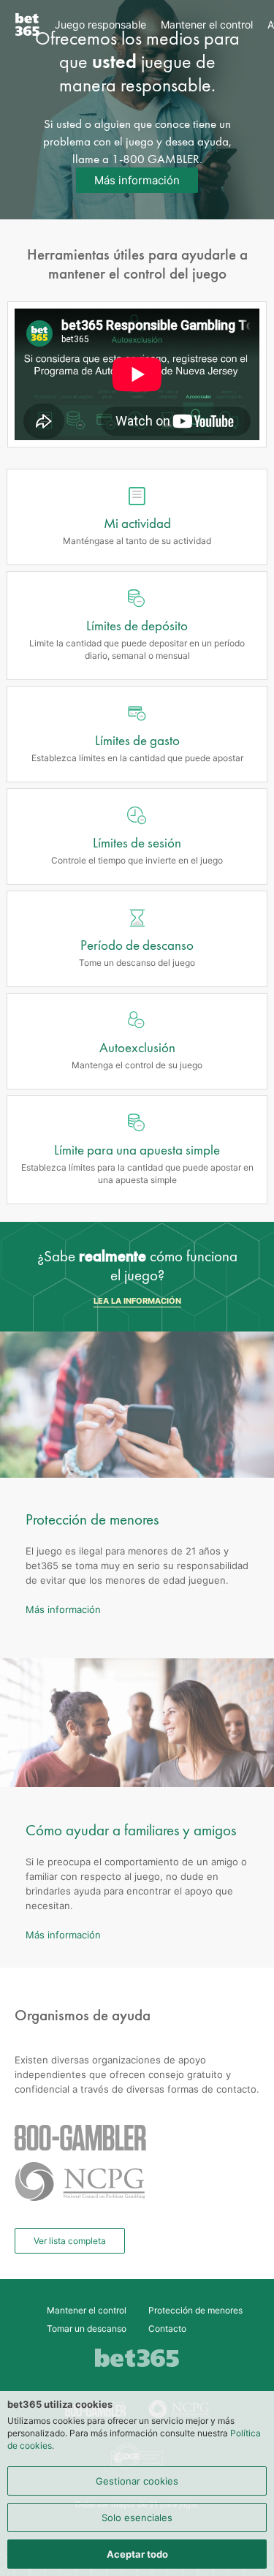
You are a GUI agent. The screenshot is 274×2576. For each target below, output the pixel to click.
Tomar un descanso (87, 2328)
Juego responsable (100, 24)
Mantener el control (207, 24)
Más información (137, 180)
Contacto (167, 2328)
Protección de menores (195, 2310)
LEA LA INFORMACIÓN (137, 1301)
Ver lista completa (70, 2241)
